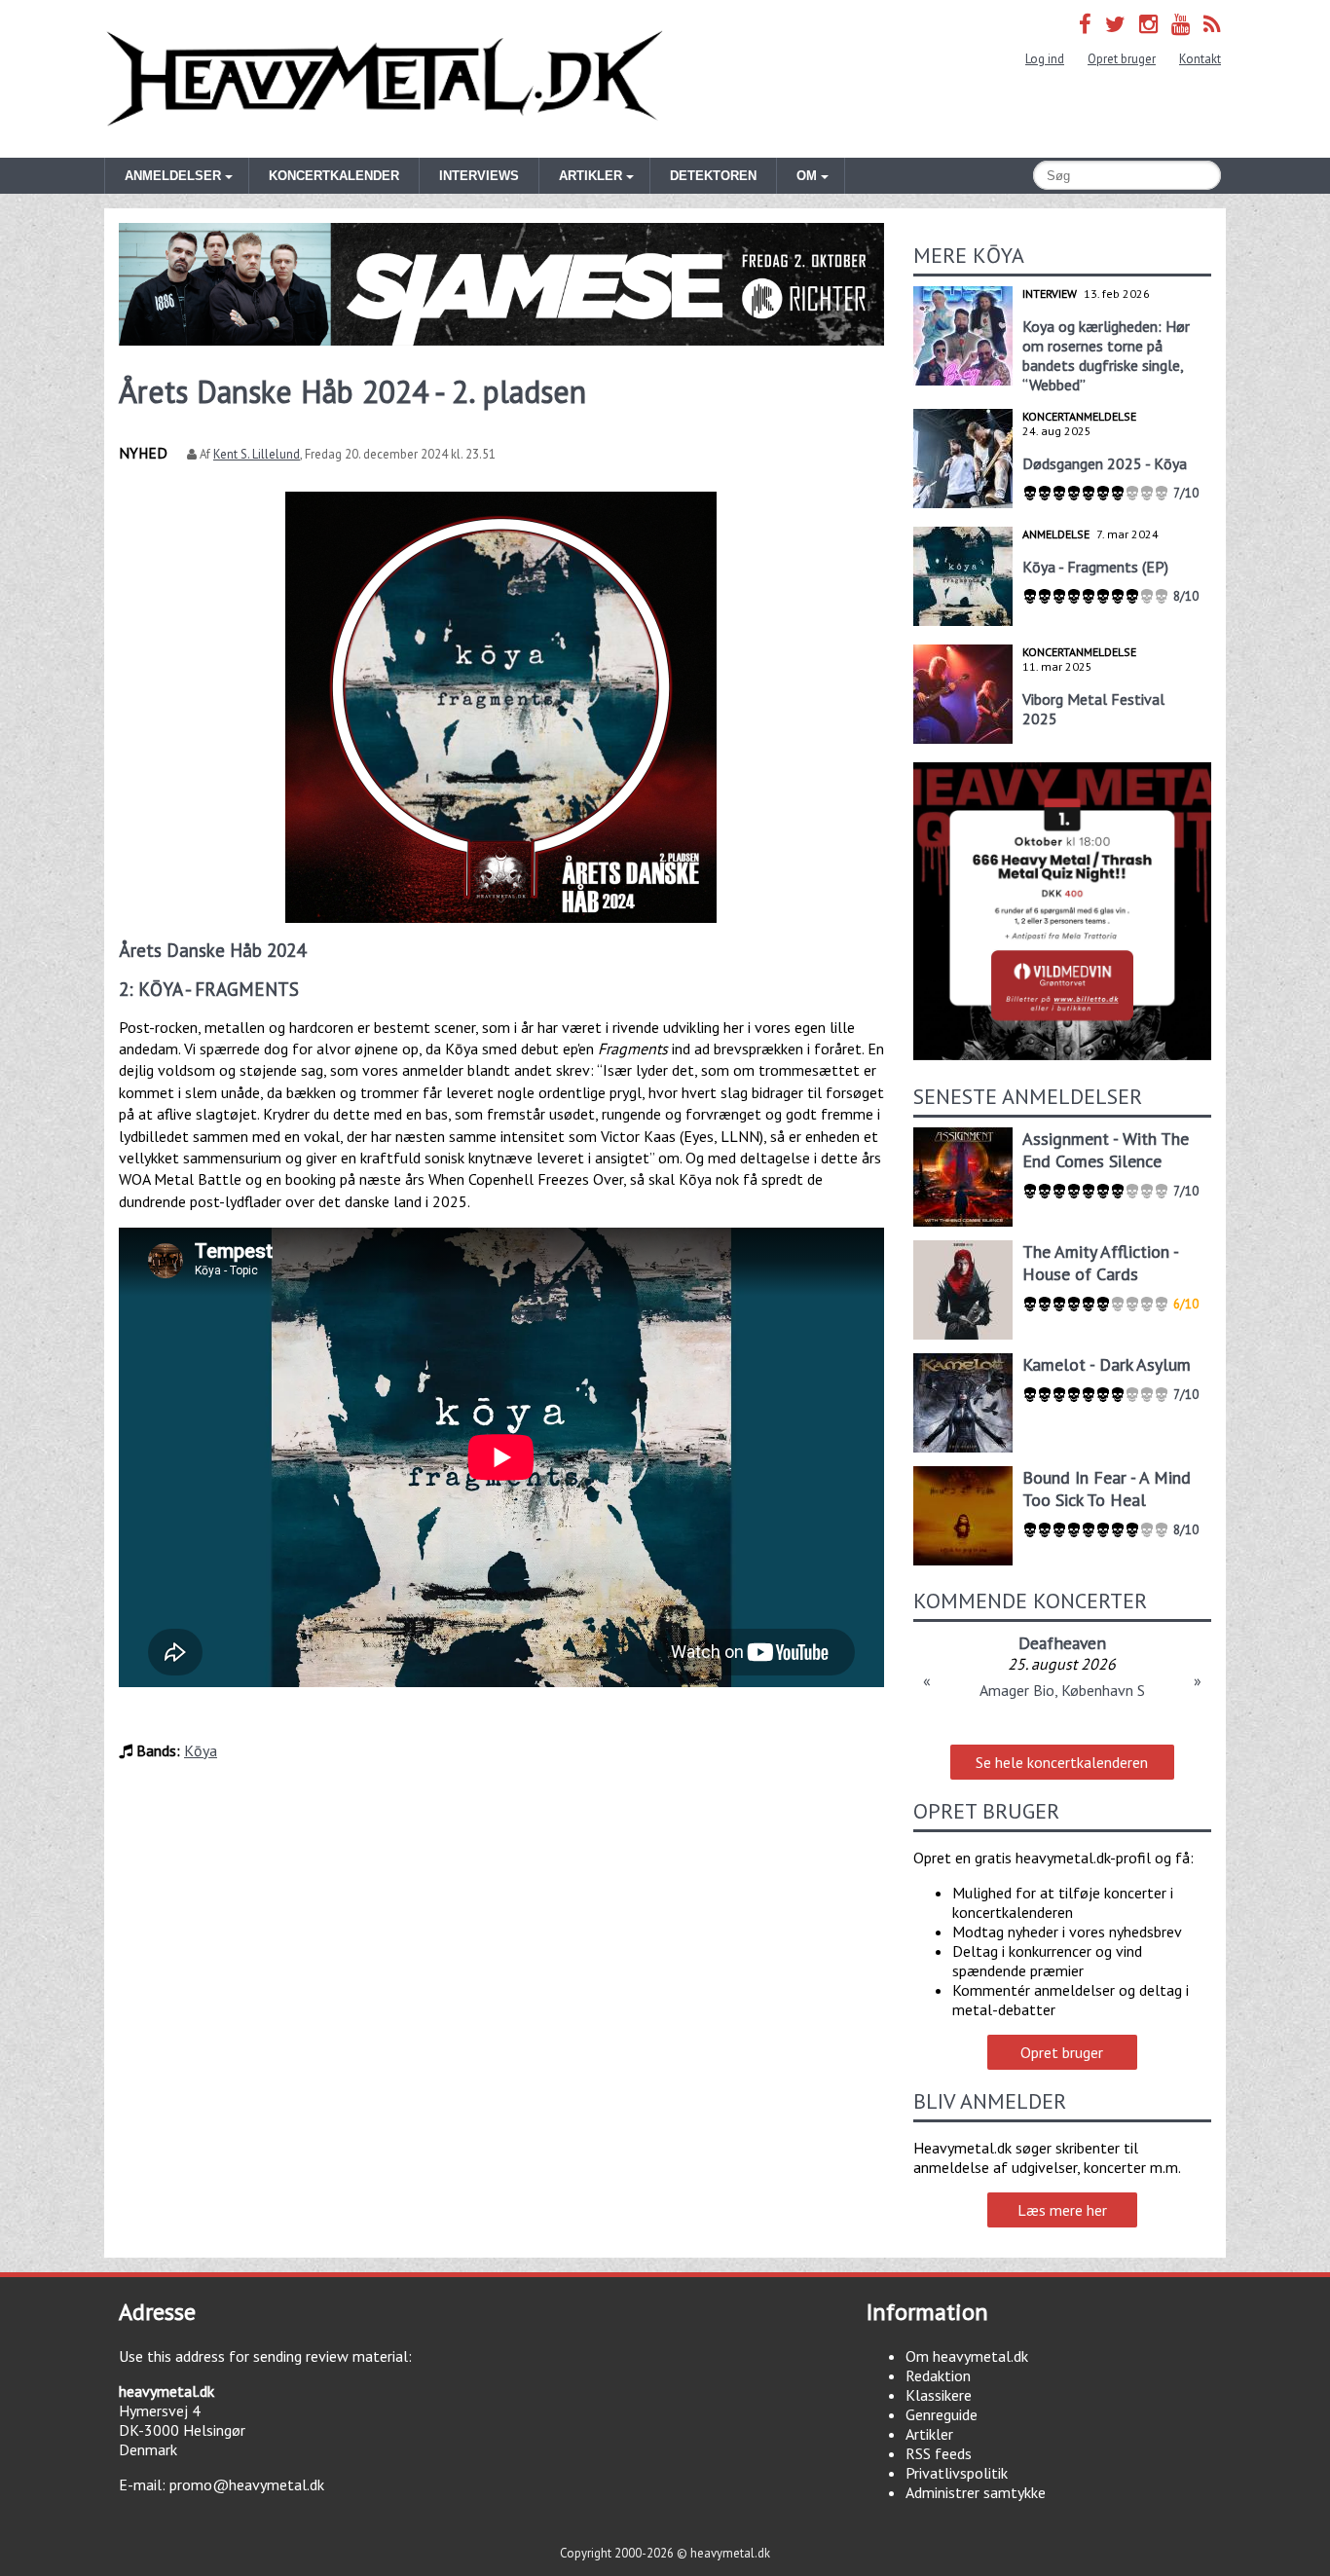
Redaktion (938, 2375)
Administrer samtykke (976, 2492)
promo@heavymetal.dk (247, 2484)
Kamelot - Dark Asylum (1107, 1364)
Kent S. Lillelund (257, 454)
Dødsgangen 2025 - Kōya (1105, 463)
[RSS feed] (1212, 24)
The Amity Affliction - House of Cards (1100, 1263)
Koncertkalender (334, 176)
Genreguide (942, 2414)
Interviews (479, 176)
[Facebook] (1085, 24)
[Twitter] (1115, 24)
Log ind (1045, 59)
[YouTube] (1181, 24)
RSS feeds (939, 2453)
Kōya (201, 1750)
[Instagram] (1148, 24)
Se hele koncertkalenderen (1062, 1762)
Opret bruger (1122, 59)
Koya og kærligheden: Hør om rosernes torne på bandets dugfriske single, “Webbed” (1106, 355)
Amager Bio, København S (1062, 1690)
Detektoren (713, 176)
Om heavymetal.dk (967, 2356)
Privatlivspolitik (957, 2473)
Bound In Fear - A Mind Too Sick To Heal (1107, 1489)
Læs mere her (1062, 2210)
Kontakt (1200, 59)
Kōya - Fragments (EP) (1095, 567)
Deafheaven (1062, 1643)
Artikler (929, 2434)
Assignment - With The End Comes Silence (1106, 1150)
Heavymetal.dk (385, 79)
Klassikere (939, 2395)
